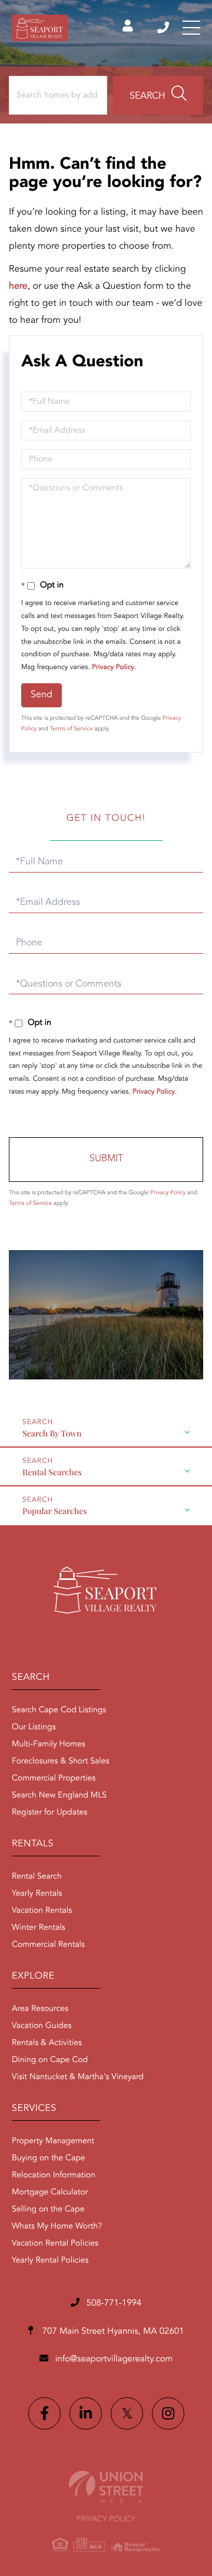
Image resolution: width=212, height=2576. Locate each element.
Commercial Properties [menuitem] (54, 1779)
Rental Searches (52, 1472)
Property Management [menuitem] (53, 2141)
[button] (158, 95)
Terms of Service (72, 729)
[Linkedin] (86, 2413)
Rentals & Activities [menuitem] (47, 2043)
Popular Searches (55, 1511)
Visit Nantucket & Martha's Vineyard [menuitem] (78, 2077)
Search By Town (52, 1433)
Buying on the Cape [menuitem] (49, 2159)
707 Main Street (112, 2332)
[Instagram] (168, 2413)
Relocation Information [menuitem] (54, 2176)
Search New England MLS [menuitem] (59, 1796)
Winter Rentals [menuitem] (39, 1928)
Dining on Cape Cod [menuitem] (50, 2060)
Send (42, 695)
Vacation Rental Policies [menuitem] (55, 2244)
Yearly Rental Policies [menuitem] (50, 2261)
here (18, 286)
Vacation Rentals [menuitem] (42, 1911)
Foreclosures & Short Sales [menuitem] (60, 1762)
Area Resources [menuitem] (40, 2009)
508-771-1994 (164, 28)
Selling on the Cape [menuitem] (48, 2210)
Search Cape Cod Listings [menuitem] (59, 1710)
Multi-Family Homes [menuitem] (49, 1745)
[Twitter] (127, 2413)
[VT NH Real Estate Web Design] (106, 2487)
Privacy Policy (113, 667)
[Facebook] (44, 2413)
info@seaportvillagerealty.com (114, 2359)
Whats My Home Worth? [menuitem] (57, 2227)
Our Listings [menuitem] (34, 1728)
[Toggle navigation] (191, 28)
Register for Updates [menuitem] (49, 1813)
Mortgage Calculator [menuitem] (50, 2193)
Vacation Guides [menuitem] (42, 2026)
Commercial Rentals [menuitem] (48, 1945)
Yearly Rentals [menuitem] (37, 1894)
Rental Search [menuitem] (37, 1877)
